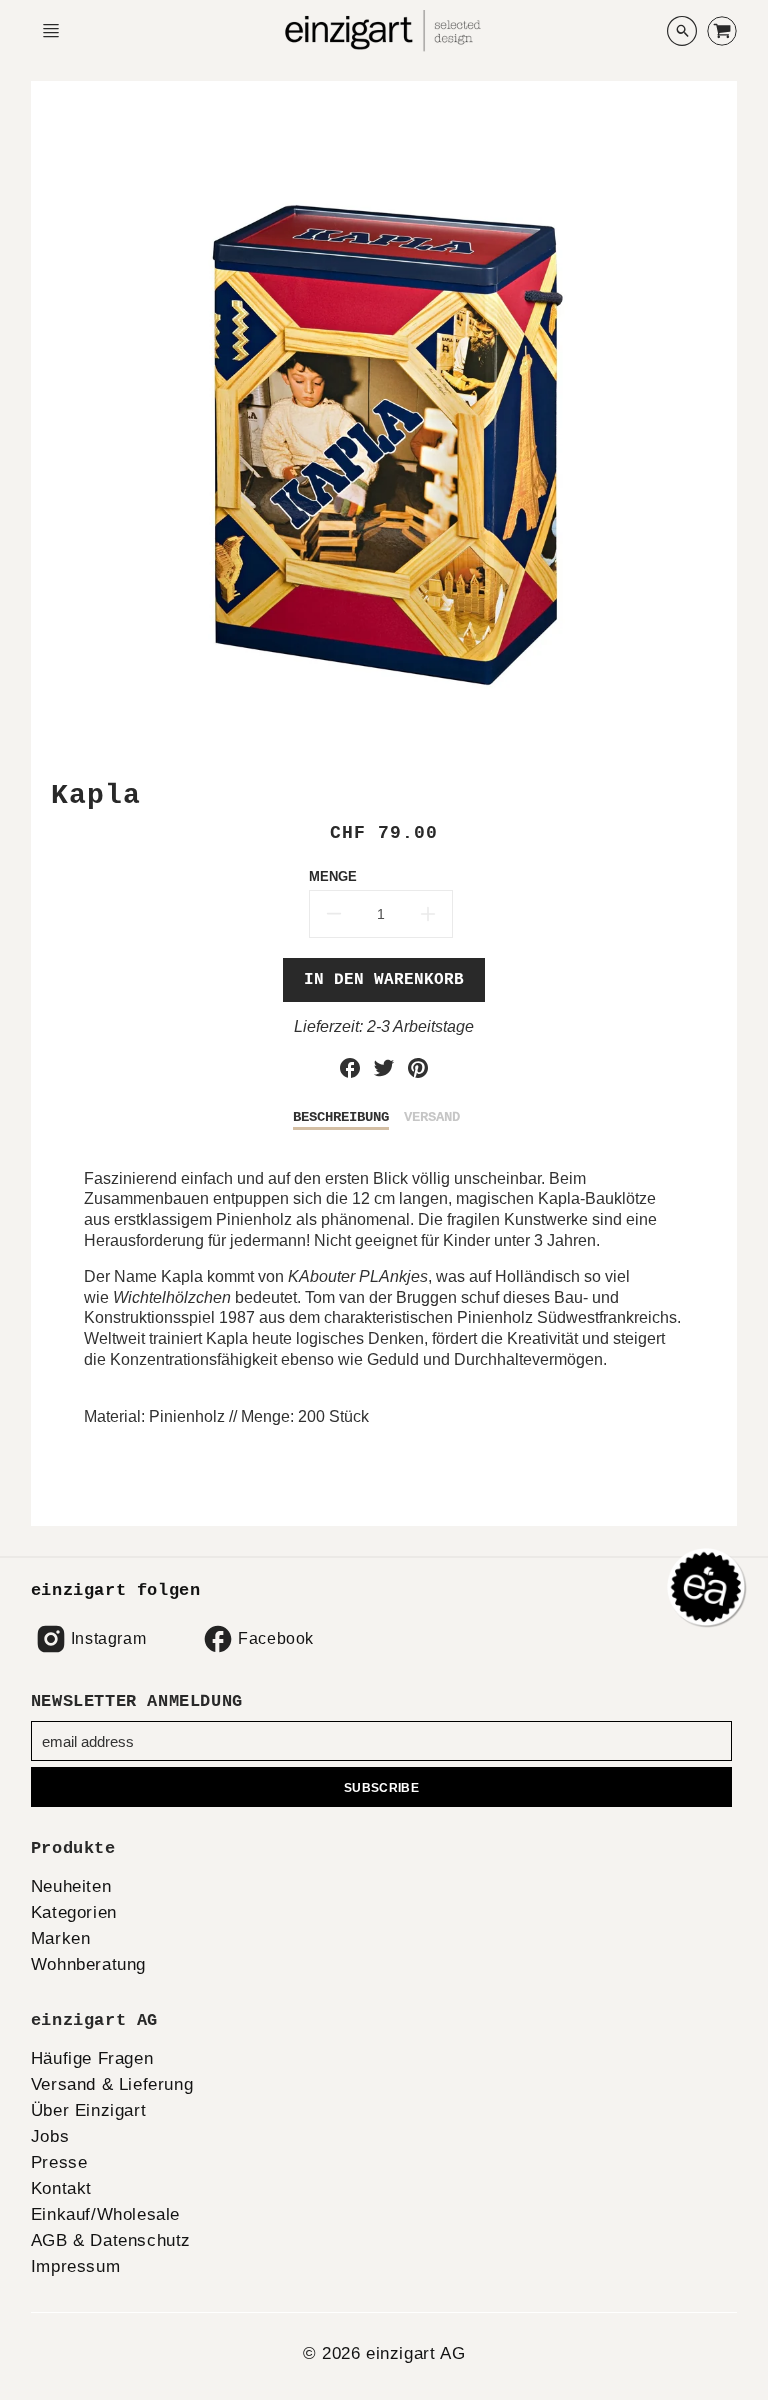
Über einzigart (88, 2110)
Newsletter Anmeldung (137, 1701)
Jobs (50, 2136)
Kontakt (61, 2188)
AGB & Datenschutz (111, 2240)
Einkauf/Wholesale (105, 2214)
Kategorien (74, 1912)
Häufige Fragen (92, 2058)
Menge (333, 876)
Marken (61, 1938)
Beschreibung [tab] (341, 1117)
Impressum (75, 2266)
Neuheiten (71, 1886)
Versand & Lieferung (112, 2084)
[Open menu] (51, 31)
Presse (59, 2162)
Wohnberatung (88, 1964)
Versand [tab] (432, 1117)
